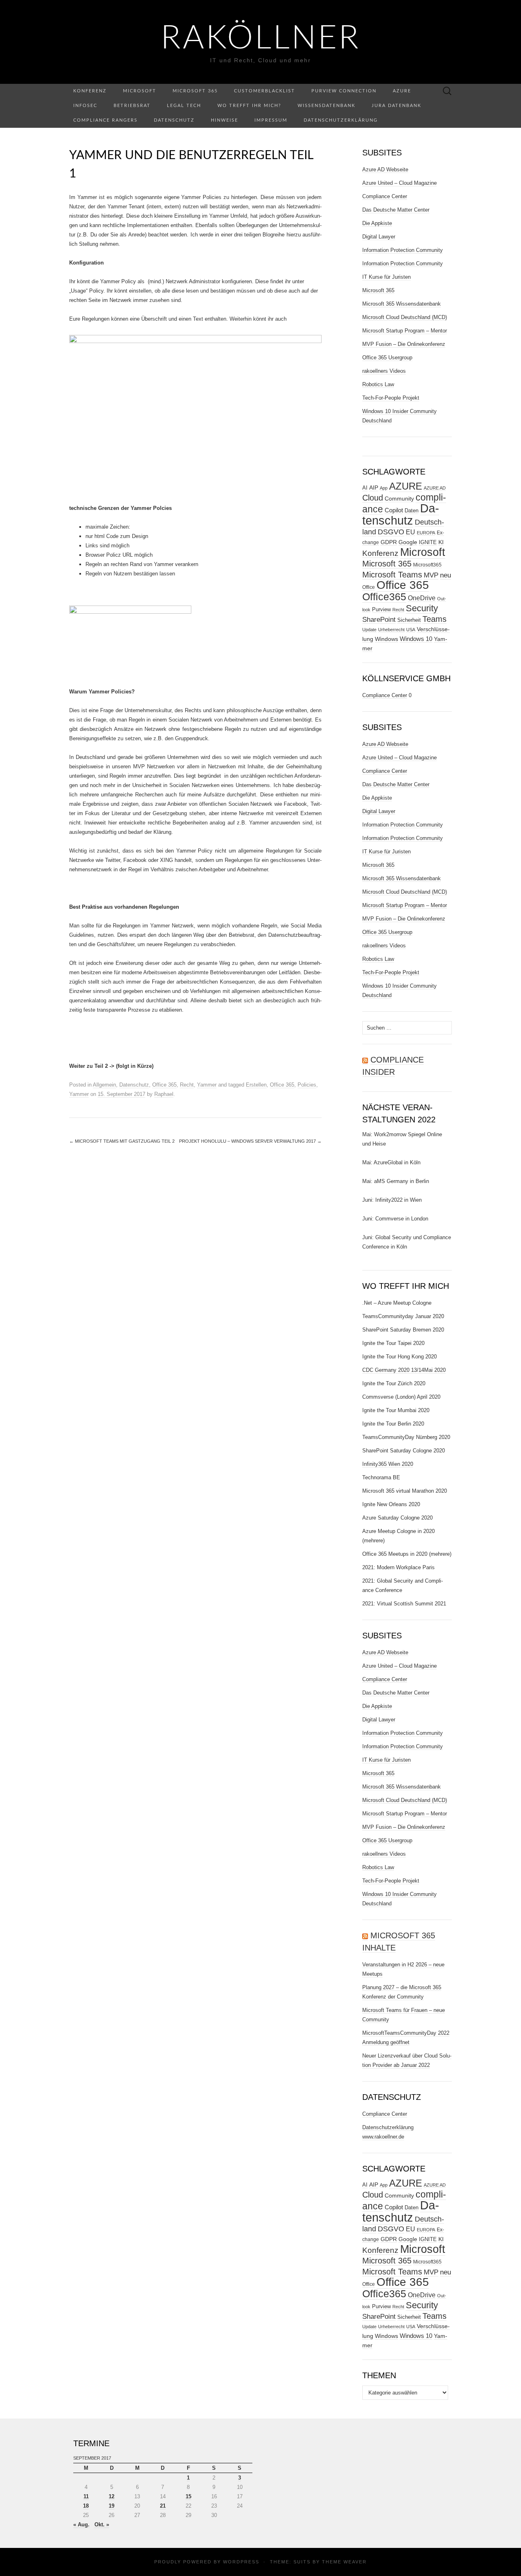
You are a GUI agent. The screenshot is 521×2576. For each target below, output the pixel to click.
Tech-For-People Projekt (391, 398)
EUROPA (426, 533)
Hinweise (224, 120)
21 (163, 2506)
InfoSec (85, 106)
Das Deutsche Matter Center (396, 210)
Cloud (373, 498)
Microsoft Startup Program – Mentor (405, 331)
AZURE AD (435, 488)
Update (369, 630)
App (384, 488)
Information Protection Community (403, 250)
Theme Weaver (344, 2562)
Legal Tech (184, 106)
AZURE (406, 486)
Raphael (164, 1094)
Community (399, 499)
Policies (307, 1085)
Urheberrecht (391, 630)
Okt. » (102, 2525)
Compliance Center (385, 196)
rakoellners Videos (384, 371)
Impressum (271, 120)
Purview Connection (344, 91)
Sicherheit (409, 620)
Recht (187, 1085)
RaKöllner (261, 39)
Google (408, 542)
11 (86, 2496)
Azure (402, 91)
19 (112, 2506)
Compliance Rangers (105, 120)
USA (411, 630)
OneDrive (422, 598)
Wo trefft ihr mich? (249, 106)
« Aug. (81, 2525)
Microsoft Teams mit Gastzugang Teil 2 (122, 1141)
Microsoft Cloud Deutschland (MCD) (405, 317)
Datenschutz (174, 120)
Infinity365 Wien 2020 (388, 1464)
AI (365, 488)
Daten (412, 511)
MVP (431, 575)
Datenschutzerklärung (341, 120)
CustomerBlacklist (265, 91)
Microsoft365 (427, 565)
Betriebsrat (132, 106)
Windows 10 (416, 639)
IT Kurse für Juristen (386, 277)
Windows (386, 639)
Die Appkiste (377, 223)
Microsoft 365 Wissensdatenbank (402, 304)
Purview (381, 609)
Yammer (207, 1085)
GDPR (389, 542)
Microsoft (140, 91)
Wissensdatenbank (326, 106)
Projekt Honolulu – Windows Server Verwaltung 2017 (250, 1141)
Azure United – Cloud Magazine (400, 183)
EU (410, 532)
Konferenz (90, 91)
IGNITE (428, 542)
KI (441, 542)
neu (445, 575)
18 (86, 2506)
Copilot (394, 510)
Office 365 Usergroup (387, 358)
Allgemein (104, 1085)
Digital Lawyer (379, 237)
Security (422, 608)
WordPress (241, 2562)
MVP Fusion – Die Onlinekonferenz (404, 344)
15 (188, 2496)
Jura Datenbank (396, 106)
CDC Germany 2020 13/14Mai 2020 (404, 1370)
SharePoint (379, 619)
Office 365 (164, 1085)
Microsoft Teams (392, 574)
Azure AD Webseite (385, 169)
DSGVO (391, 532)
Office (369, 587)
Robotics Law (378, 384)
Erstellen (256, 1085)
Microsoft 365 (195, 91)
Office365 (384, 597)
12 (112, 2496)
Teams (435, 619)
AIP (374, 488)
